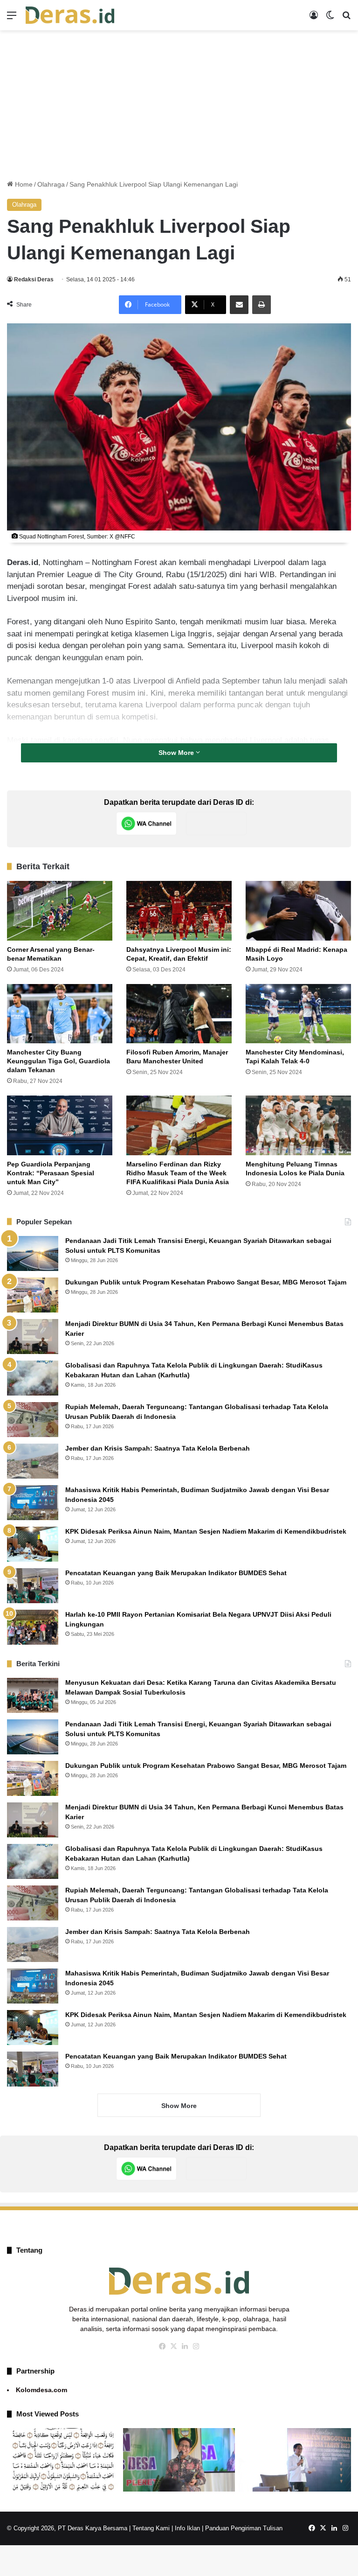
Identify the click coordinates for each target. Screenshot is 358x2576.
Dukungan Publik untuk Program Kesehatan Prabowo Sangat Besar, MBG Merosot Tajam (207, 1282)
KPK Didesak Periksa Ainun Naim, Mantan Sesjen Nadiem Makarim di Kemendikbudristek (206, 1531)
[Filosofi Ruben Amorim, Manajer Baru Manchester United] (179, 1014)
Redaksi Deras (34, 279)
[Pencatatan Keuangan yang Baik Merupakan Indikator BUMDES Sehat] (33, 1586)
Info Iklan (187, 2528)
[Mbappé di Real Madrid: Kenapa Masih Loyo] (298, 911)
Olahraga (51, 184)
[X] (173, 2346)
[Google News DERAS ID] (216, 824)
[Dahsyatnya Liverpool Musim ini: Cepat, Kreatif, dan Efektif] (179, 911)
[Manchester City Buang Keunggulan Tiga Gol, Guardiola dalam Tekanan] (60, 1014)
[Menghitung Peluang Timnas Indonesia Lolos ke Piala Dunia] (298, 1125)
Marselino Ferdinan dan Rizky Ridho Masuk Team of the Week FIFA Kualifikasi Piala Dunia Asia (178, 1173)
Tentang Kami (151, 2528)
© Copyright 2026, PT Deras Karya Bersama (67, 2528)
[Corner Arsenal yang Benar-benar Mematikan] (60, 911)
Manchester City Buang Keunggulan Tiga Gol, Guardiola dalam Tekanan (59, 1061)
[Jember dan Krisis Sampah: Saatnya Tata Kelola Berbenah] (33, 1461)
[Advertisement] (179, 105)
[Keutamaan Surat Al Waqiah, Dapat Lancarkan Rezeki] (63, 2460)
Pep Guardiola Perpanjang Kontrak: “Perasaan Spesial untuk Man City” (51, 1173)
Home (23, 184)
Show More (177, 753)
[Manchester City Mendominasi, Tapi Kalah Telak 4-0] (298, 1014)
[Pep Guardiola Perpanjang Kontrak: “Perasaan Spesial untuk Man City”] (60, 1125)
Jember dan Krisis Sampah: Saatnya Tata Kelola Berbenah (158, 1448)
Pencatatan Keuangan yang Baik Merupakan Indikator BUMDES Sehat (176, 1573)
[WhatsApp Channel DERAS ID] (146, 824)
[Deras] (70, 15)
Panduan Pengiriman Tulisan (244, 2528)
